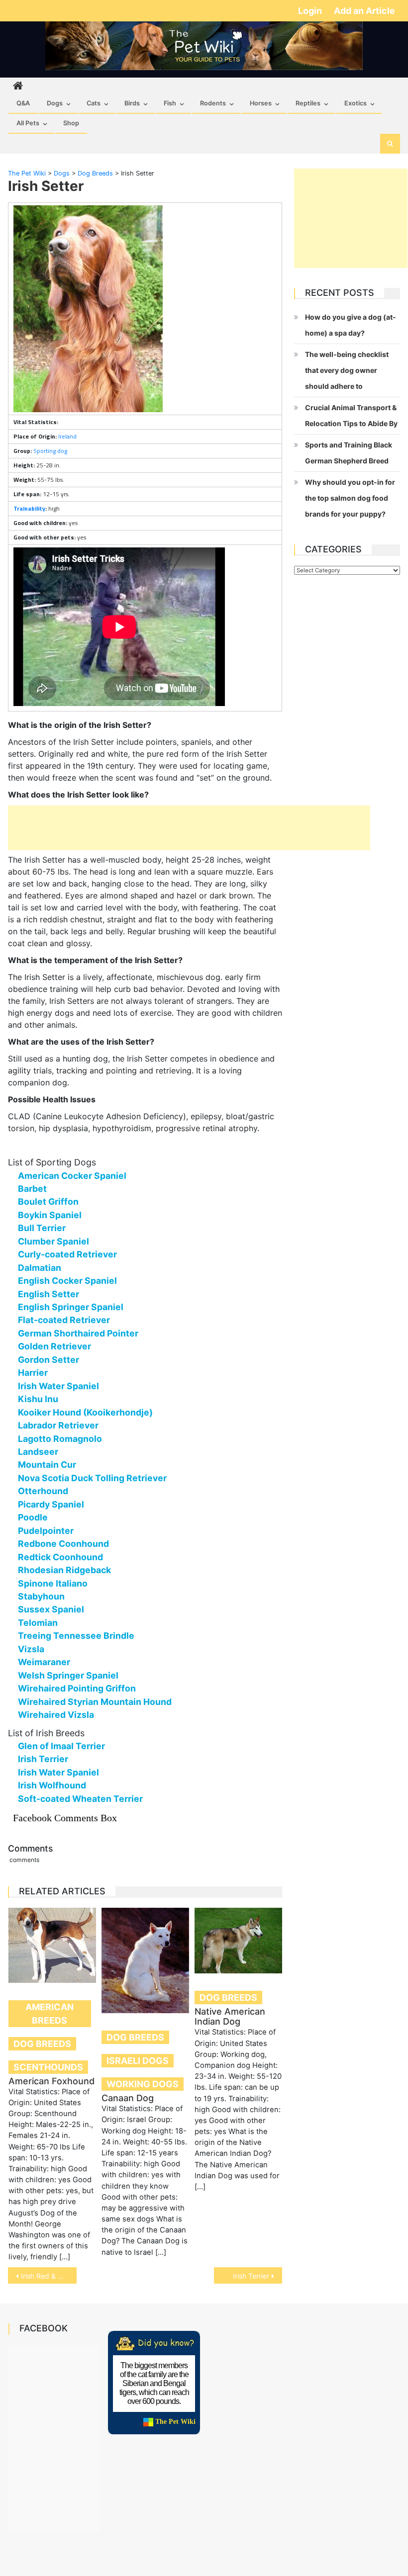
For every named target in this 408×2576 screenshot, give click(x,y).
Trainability (29, 508)
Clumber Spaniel (53, 1241)
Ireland (67, 436)
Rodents (213, 103)
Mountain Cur (47, 1465)
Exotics (356, 103)
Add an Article (364, 11)
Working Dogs (143, 2084)
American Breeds (50, 2014)
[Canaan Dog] (145, 1960)
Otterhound (43, 1491)
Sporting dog (50, 451)
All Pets (28, 123)
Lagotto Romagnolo (60, 1439)
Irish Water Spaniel (58, 1386)
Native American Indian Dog (230, 2016)
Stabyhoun (41, 1596)
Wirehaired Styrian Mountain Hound (95, 1702)
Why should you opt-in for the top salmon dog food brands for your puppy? (350, 498)
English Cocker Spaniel (67, 1281)
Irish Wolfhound (52, 1785)
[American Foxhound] (52, 1945)
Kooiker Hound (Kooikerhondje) (85, 1412)
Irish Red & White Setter (49, 2276)
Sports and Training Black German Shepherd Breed (349, 453)
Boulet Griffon (48, 1201)
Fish (170, 103)
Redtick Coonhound (60, 1557)
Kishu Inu (38, 1399)
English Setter (49, 1294)
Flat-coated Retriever (64, 1320)
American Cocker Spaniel (72, 1176)
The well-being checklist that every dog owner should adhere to (347, 370)
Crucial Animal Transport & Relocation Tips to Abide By (351, 415)
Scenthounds (48, 2067)
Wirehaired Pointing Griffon (77, 1688)
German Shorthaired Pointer (78, 1333)
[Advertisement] (189, 828)
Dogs (55, 103)
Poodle (33, 1517)
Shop (71, 123)
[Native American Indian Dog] (238, 1941)
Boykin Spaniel (50, 1215)
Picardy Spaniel (51, 1504)
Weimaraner (44, 1662)
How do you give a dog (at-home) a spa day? (351, 325)
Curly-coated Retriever (67, 1254)
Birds (132, 103)
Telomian (38, 1623)
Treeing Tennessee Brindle (76, 1636)
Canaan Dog (128, 2098)
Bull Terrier (42, 1228)
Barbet (32, 1189)
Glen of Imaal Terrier (61, 1746)
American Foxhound (51, 2081)
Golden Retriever (54, 1346)
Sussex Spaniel (51, 1609)
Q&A (23, 103)
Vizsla (31, 1649)
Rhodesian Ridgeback (64, 1570)
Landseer (38, 1452)
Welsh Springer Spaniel (68, 1675)
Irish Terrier (43, 1759)
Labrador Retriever (58, 1425)
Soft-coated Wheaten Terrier (80, 1799)
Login (311, 11)
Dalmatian (40, 1268)
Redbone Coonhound (63, 1544)
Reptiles (308, 103)
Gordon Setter (49, 1360)
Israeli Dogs (138, 2061)
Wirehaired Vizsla (56, 1715)
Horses (261, 103)
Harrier (33, 1373)
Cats (94, 103)
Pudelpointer (46, 1531)
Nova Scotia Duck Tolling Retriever (92, 1478)
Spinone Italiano (53, 1583)
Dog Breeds (42, 2044)
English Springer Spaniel (71, 1307)
